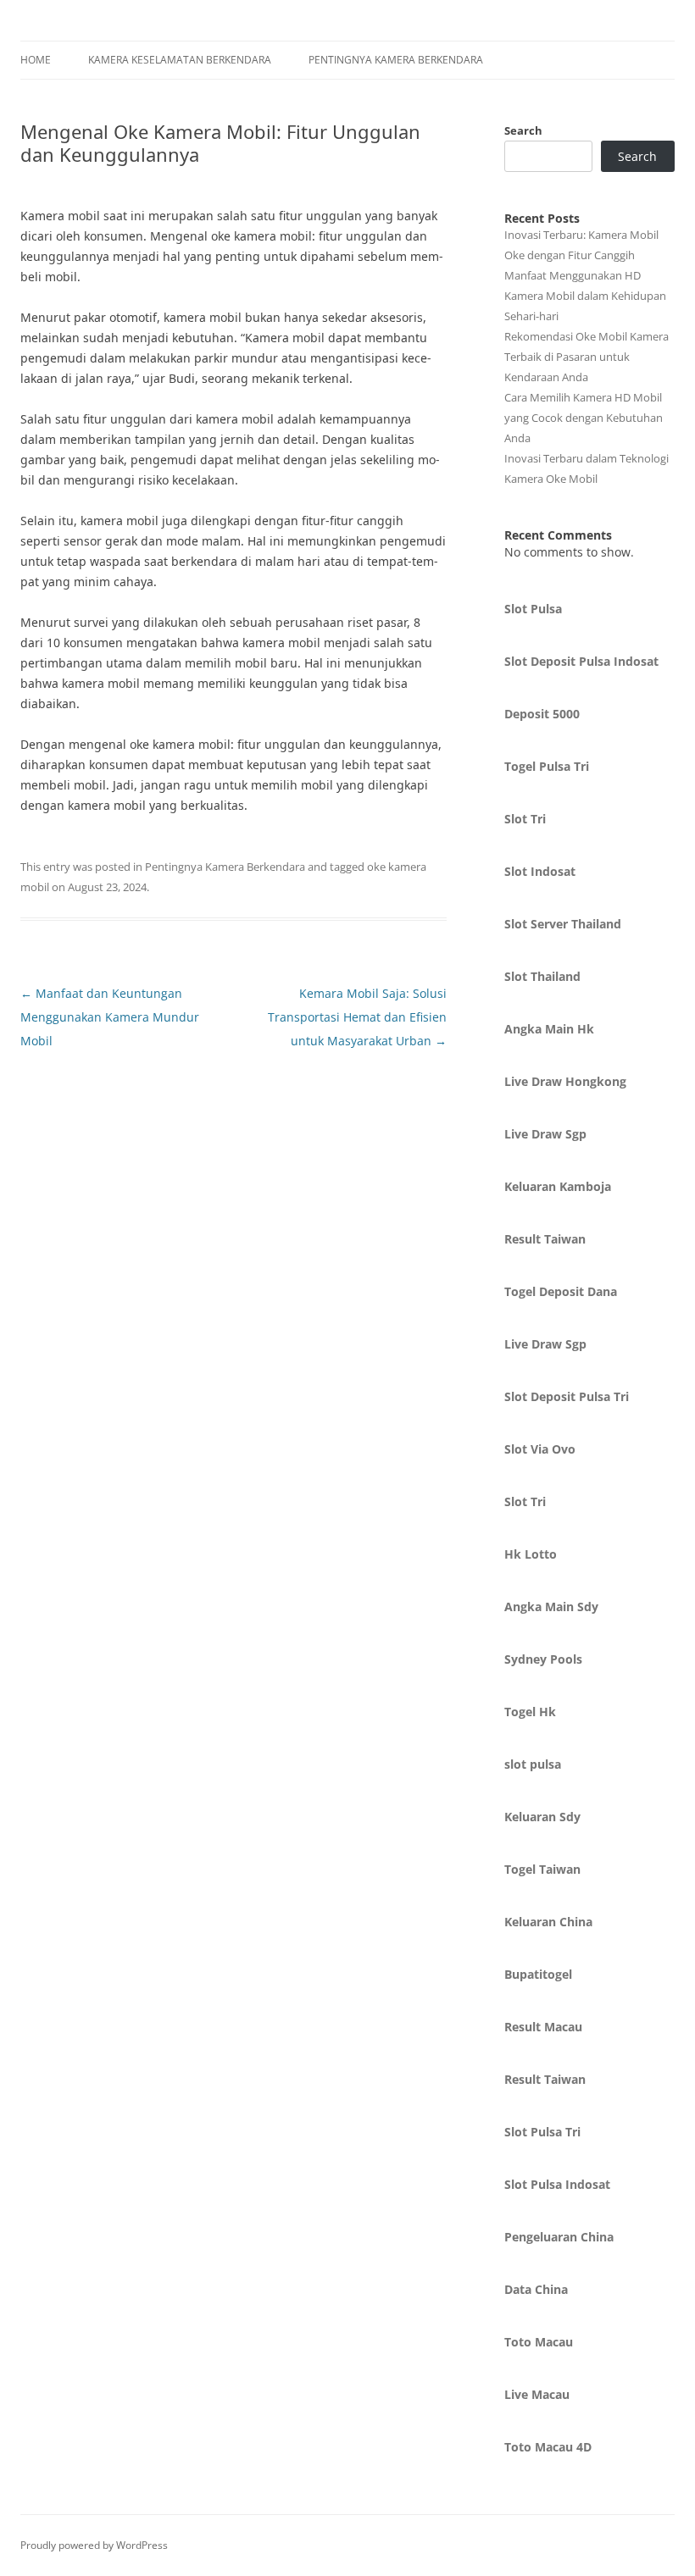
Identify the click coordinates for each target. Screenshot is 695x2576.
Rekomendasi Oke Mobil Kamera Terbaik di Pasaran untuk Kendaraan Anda (587, 357)
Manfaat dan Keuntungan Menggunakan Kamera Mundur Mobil (110, 1017)
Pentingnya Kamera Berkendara (396, 60)
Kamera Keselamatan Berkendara (180, 60)
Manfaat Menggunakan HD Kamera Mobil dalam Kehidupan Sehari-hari (585, 296)
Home (36, 60)
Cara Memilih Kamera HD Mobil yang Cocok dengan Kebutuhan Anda (584, 418)
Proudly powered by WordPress (94, 2545)
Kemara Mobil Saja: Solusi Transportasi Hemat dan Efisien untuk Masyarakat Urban (357, 1017)
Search (523, 130)
